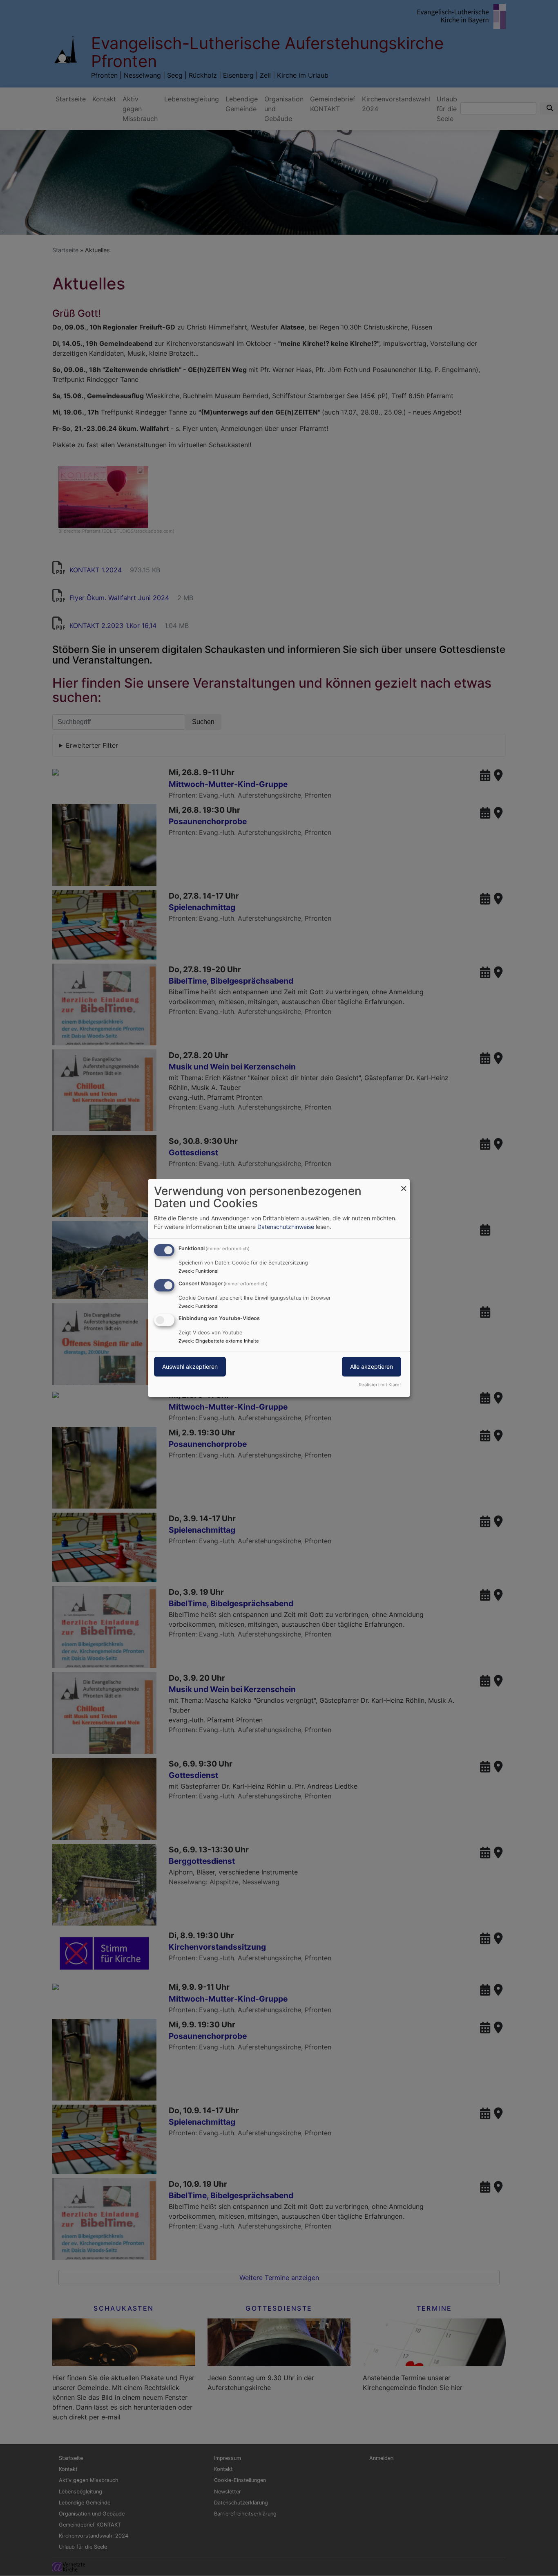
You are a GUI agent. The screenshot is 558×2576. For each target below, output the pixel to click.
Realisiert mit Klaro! (380, 1385)
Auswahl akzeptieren (190, 1367)
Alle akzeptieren (372, 1367)
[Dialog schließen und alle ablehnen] (404, 1184)
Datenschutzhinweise (286, 1227)
